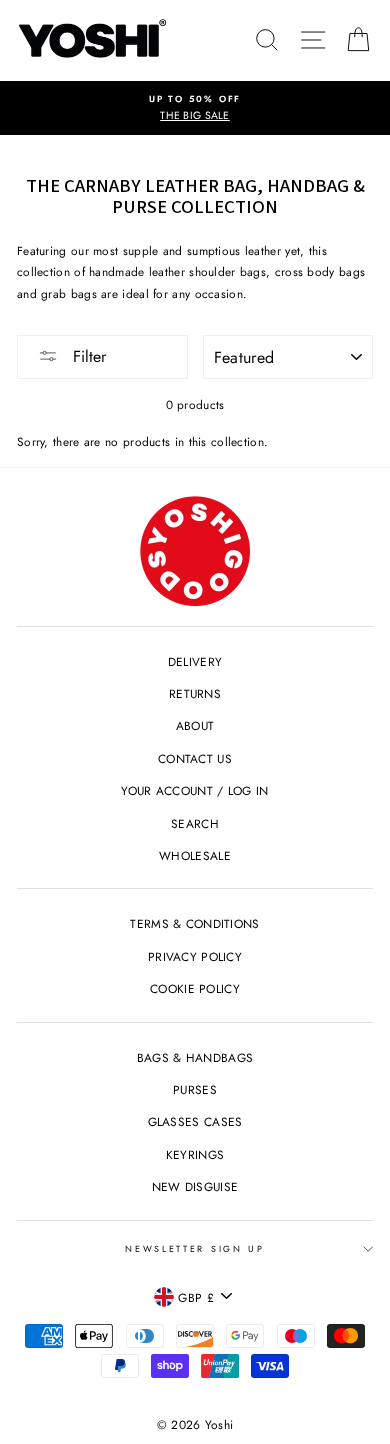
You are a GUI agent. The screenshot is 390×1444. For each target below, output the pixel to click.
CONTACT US (195, 758)
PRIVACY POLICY (195, 956)
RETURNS (195, 693)
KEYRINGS (195, 1154)
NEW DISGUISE (195, 1186)
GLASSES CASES (195, 1121)
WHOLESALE (195, 855)
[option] (195, 108)
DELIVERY (195, 661)
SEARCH (195, 823)
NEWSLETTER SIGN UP (194, 1248)
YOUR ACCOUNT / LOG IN (194, 790)
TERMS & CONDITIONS (194, 923)
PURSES (195, 1089)
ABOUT (195, 725)
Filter (87, 356)
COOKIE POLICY (195, 988)
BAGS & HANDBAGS (195, 1057)
